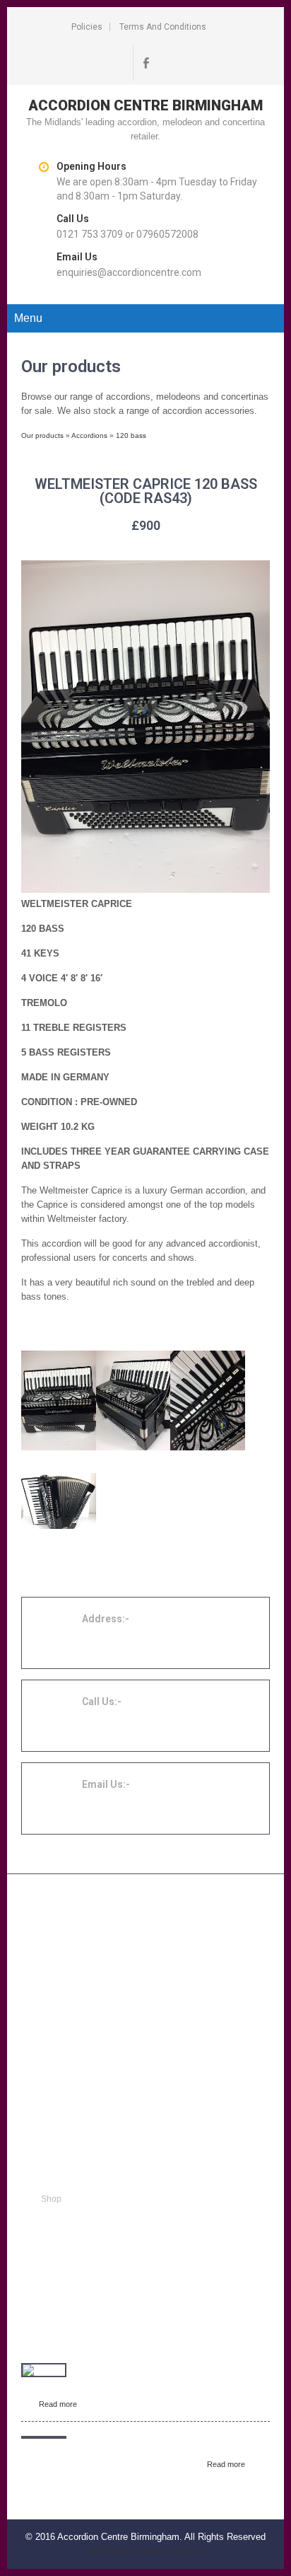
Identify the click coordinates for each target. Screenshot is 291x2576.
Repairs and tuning (78, 2216)
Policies (87, 27)
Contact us (61, 2250)
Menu (28, 318)
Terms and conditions (163, 27)
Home (53, 2182)
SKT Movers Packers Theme (146, 2551)
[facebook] (145, 62)
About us (58, 2233)
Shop (51, 2199)
